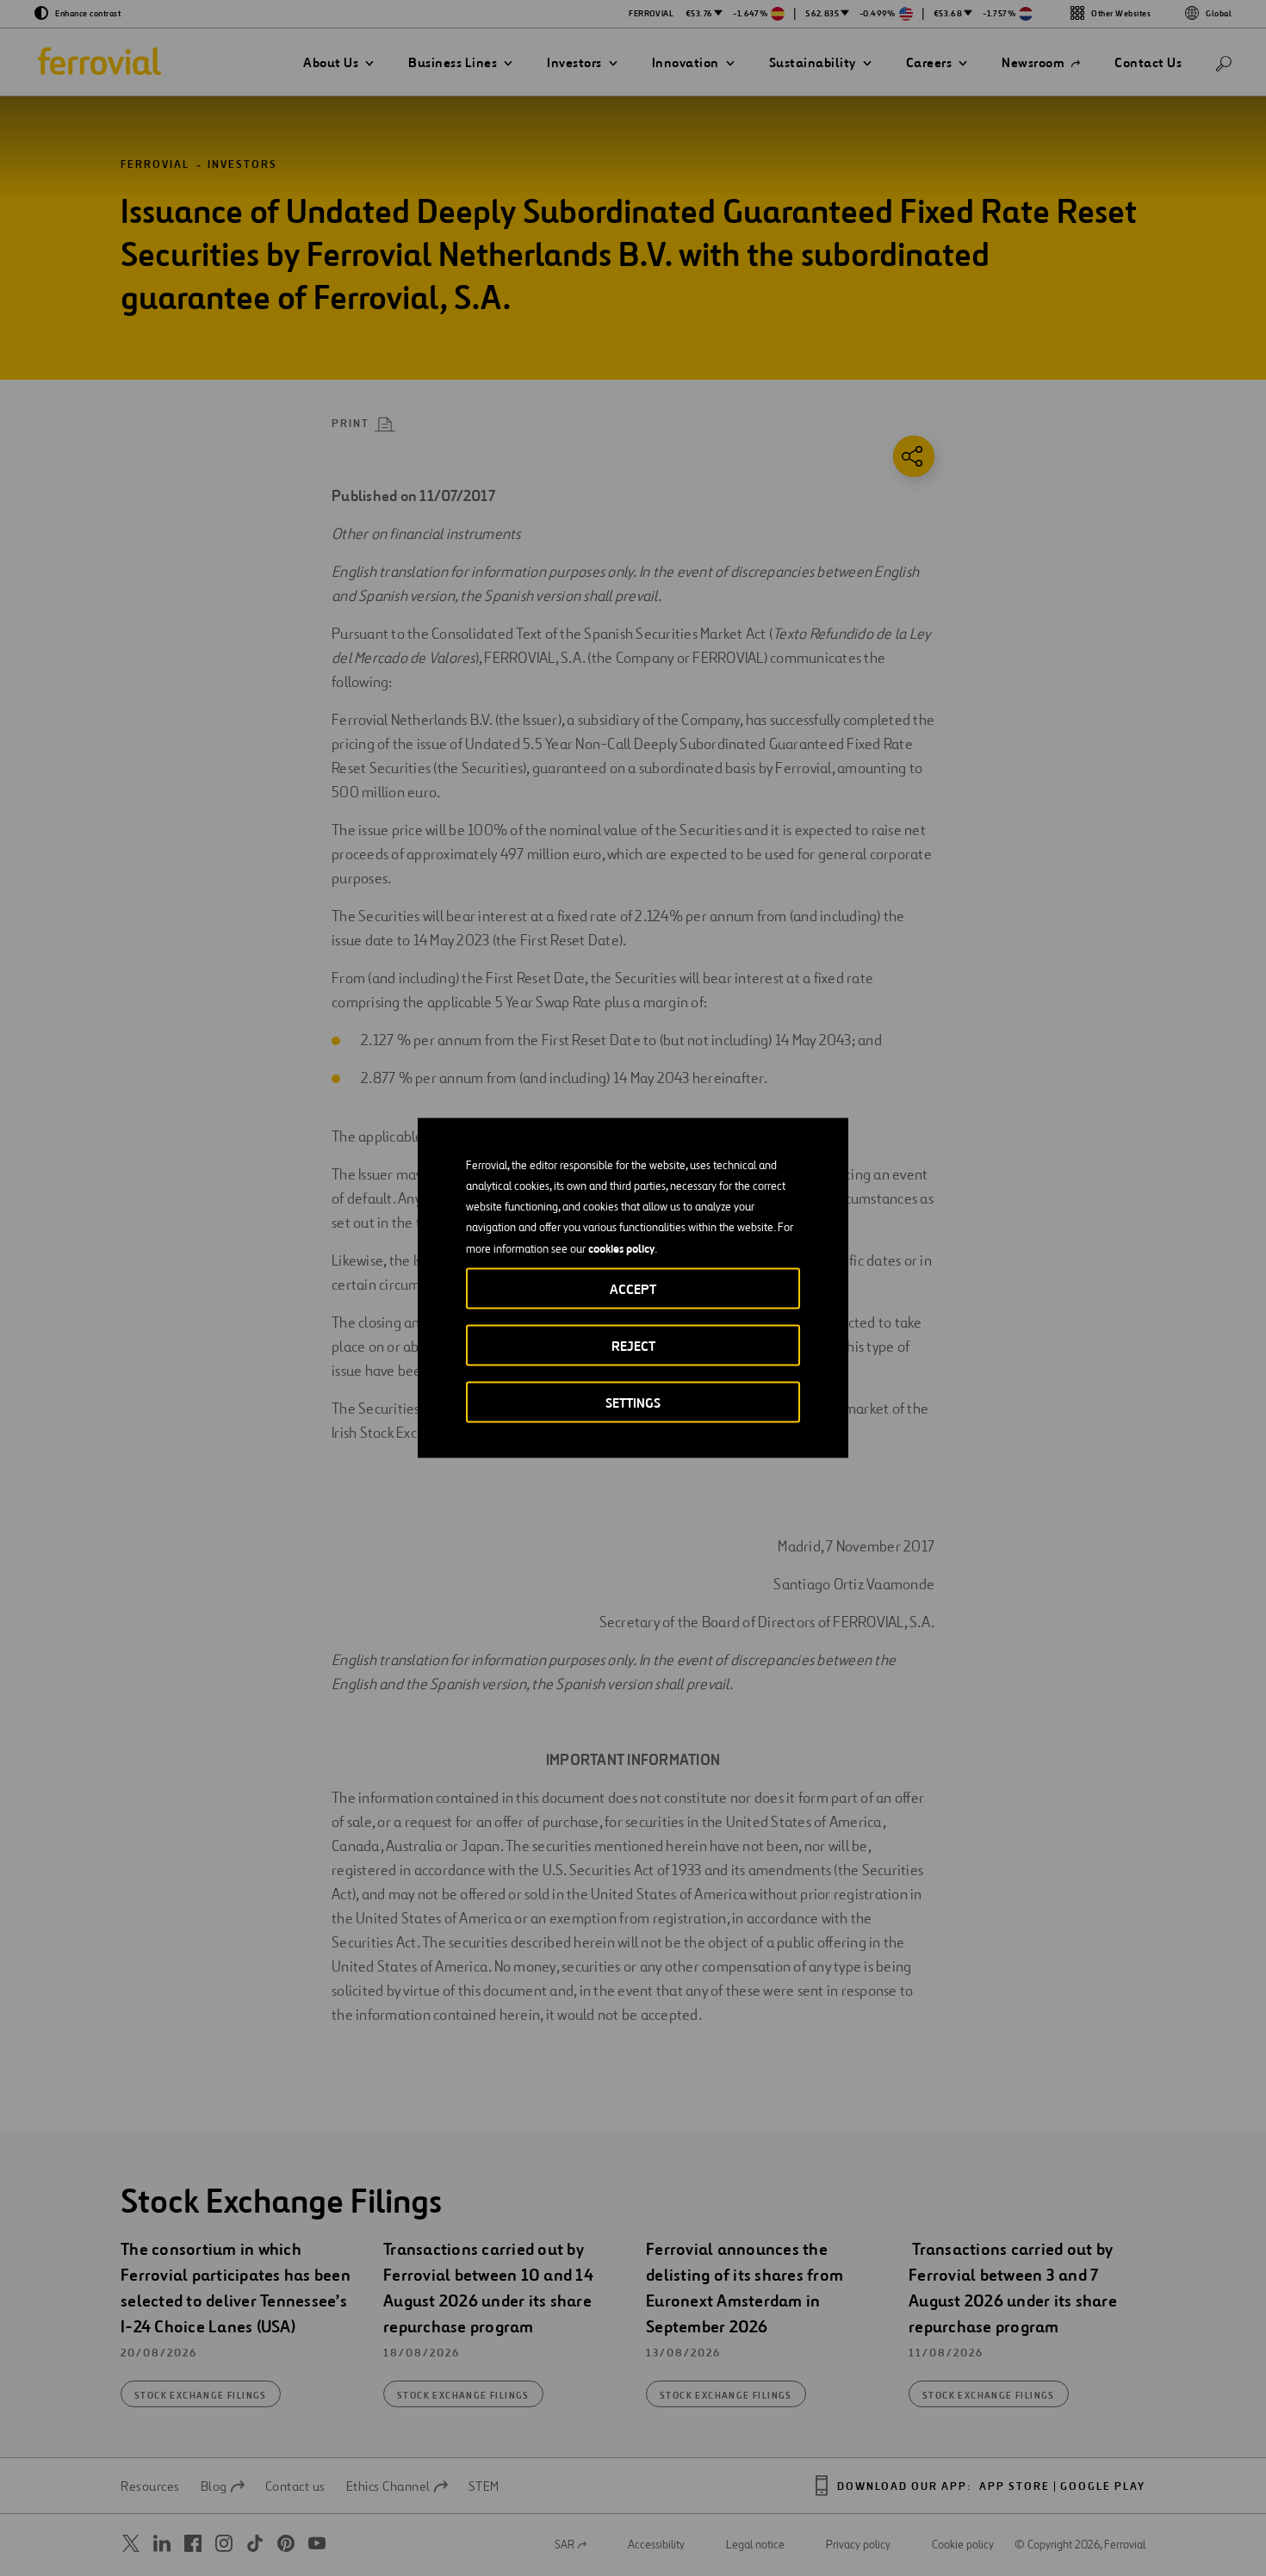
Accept (633, 1289)
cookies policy (621, 1248)
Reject (633, 1346)
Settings (633, 1403)
